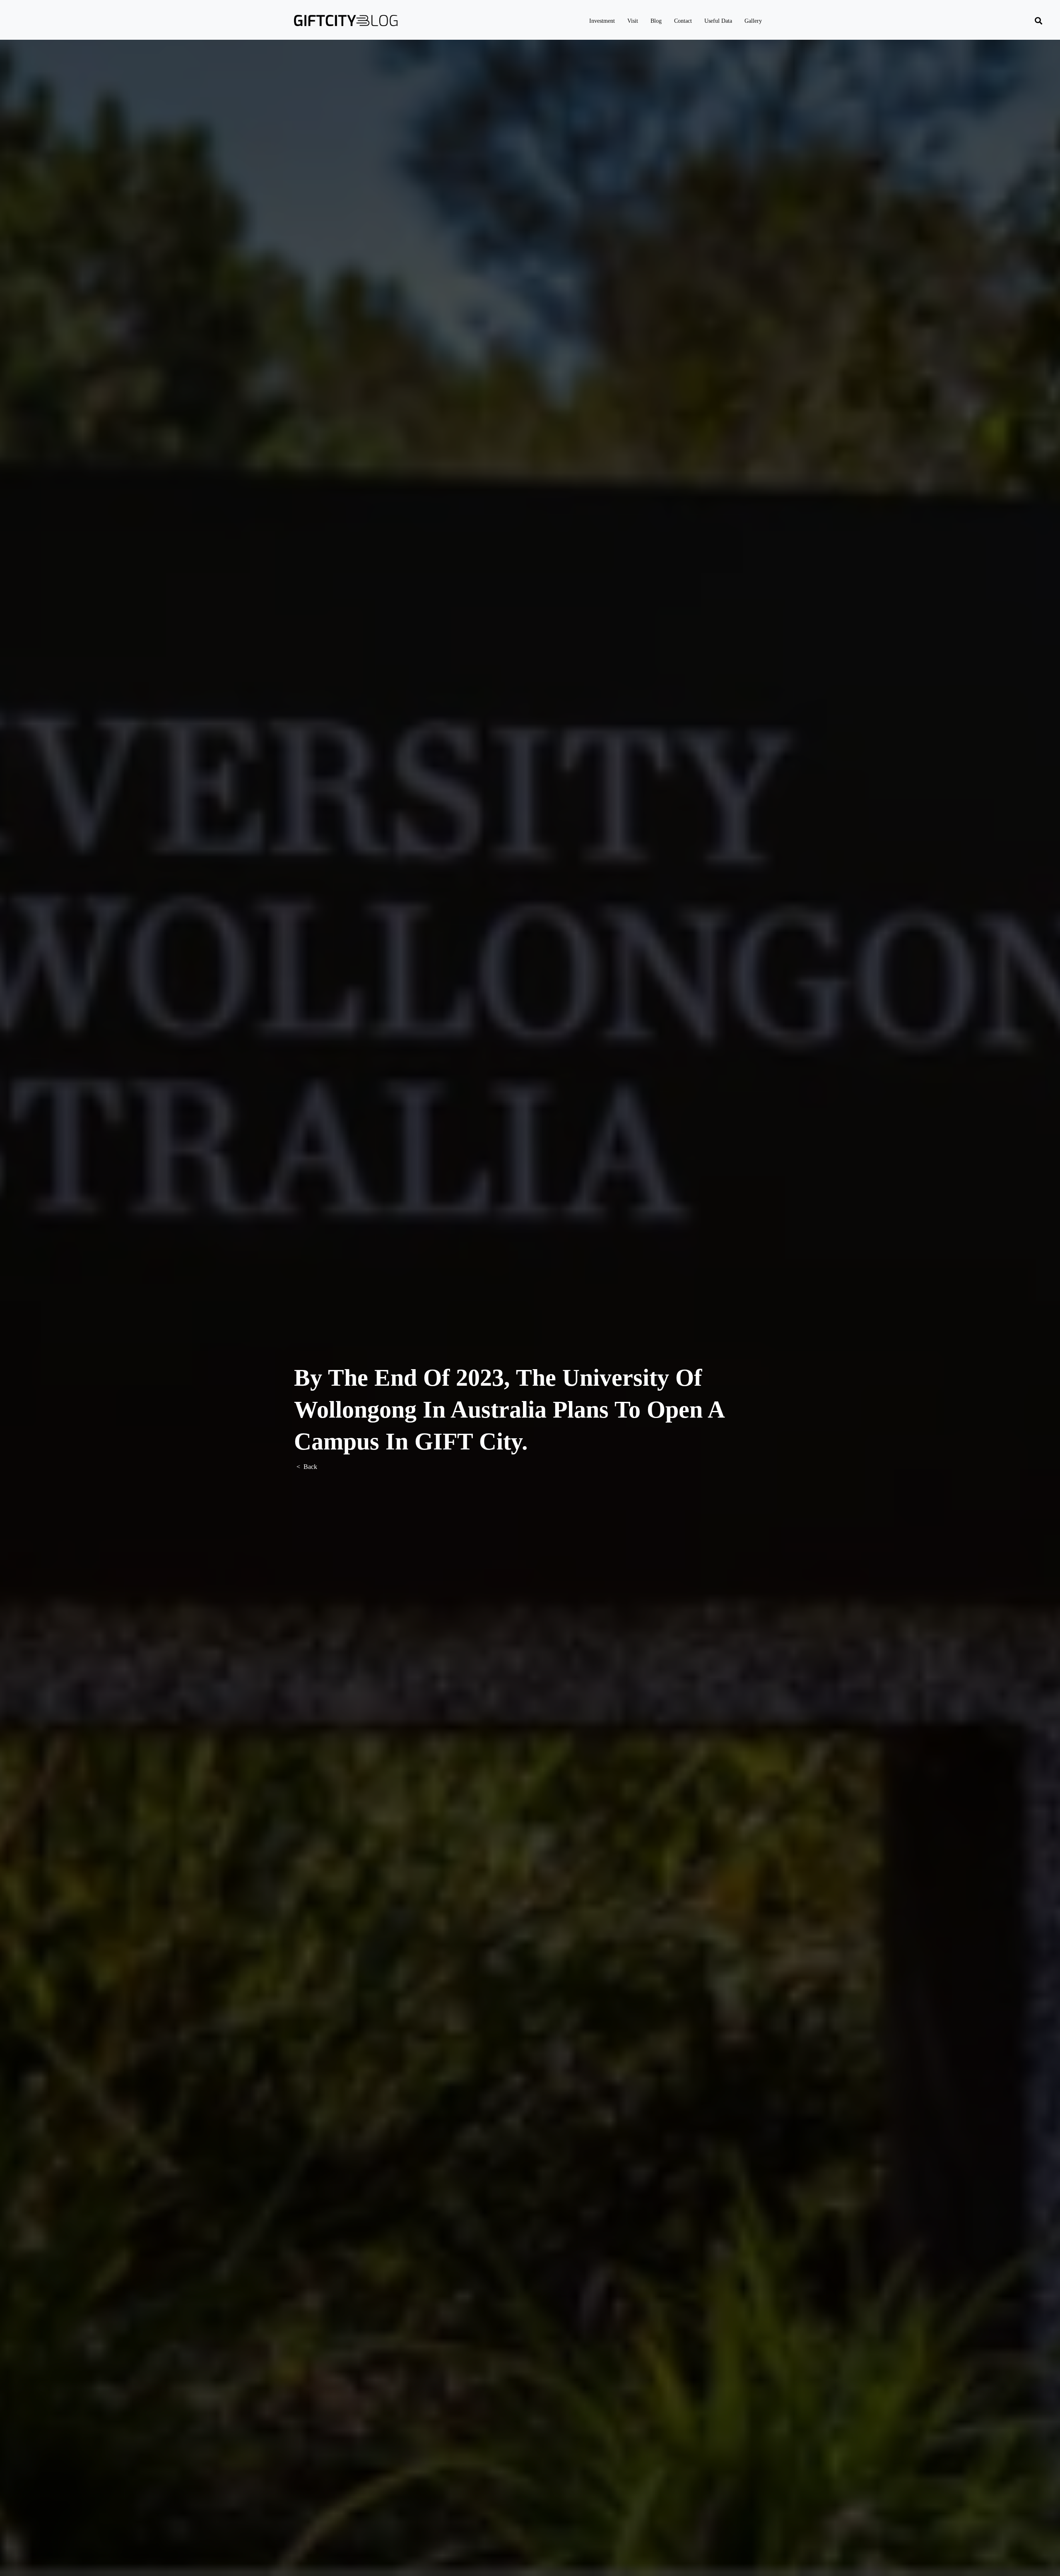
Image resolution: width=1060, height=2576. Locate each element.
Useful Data (718, 21)
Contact (683, 21)
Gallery (753, 21)
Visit (633, 21)
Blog (656, 21)
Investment (602, 21)
